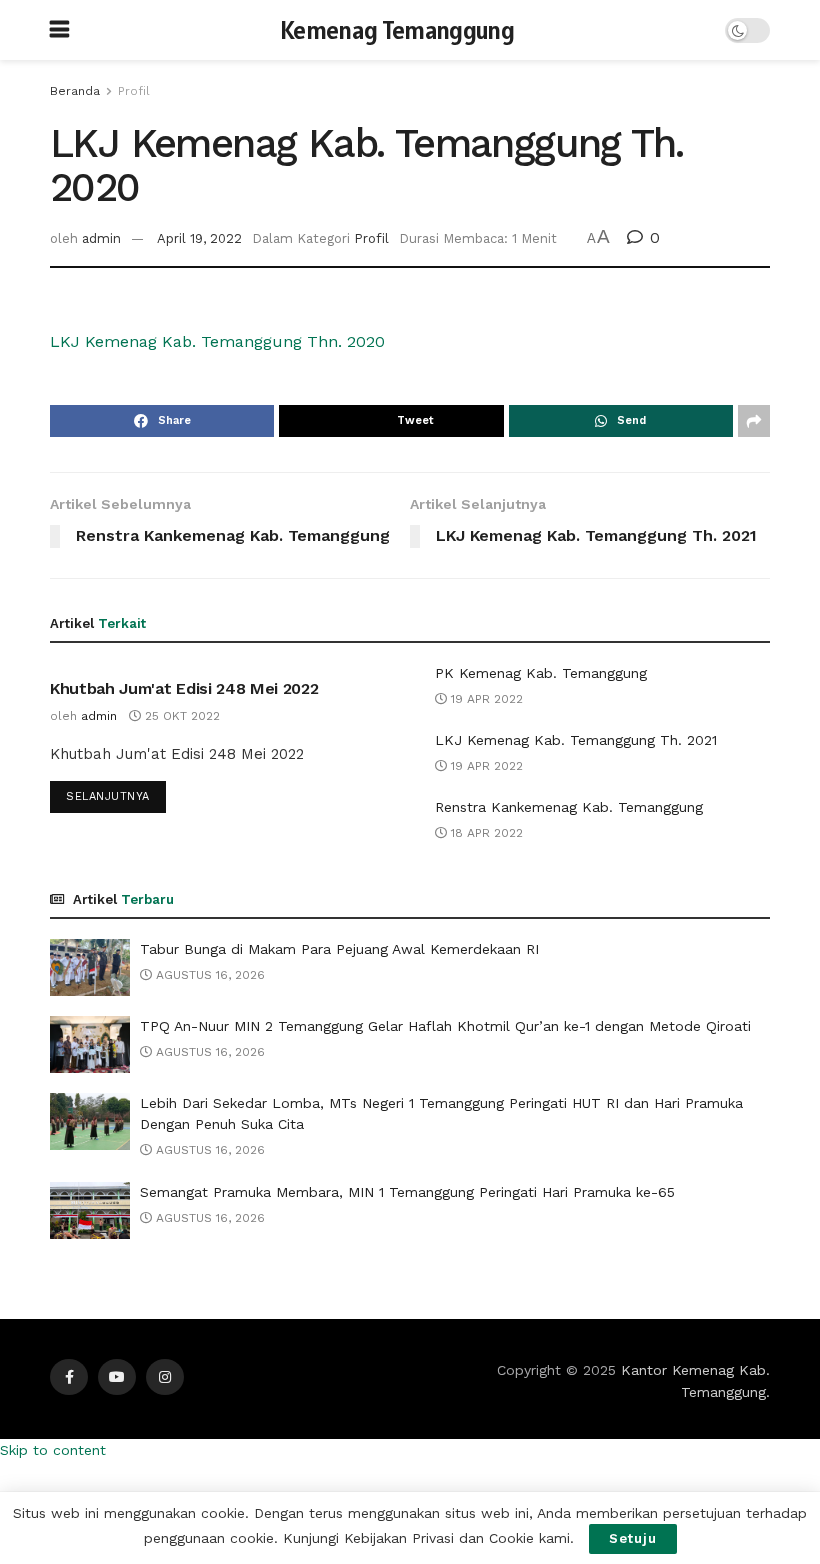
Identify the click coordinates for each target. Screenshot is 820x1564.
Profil (134, 91)
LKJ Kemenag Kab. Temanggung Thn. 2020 (217, 341)
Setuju (633, 1538)
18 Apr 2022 (485, 833)
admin (101, 238)
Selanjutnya (108, 796)
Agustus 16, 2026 (208, 975)
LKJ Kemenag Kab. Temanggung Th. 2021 (576, 740)
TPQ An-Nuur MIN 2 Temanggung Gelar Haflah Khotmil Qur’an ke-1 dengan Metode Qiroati (445, 1026)
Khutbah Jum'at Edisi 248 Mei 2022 (184, 688)
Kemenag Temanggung (397, 30)
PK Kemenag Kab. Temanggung (541, 673)
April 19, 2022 (199, 238)
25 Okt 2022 (180, 716)
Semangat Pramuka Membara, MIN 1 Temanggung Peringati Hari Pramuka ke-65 (407, 1192)
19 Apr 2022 (485, 699)
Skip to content (53, 1450)
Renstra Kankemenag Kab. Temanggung (569, 807)
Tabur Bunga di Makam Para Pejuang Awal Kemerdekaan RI (339, 949)
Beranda (75, 91)
